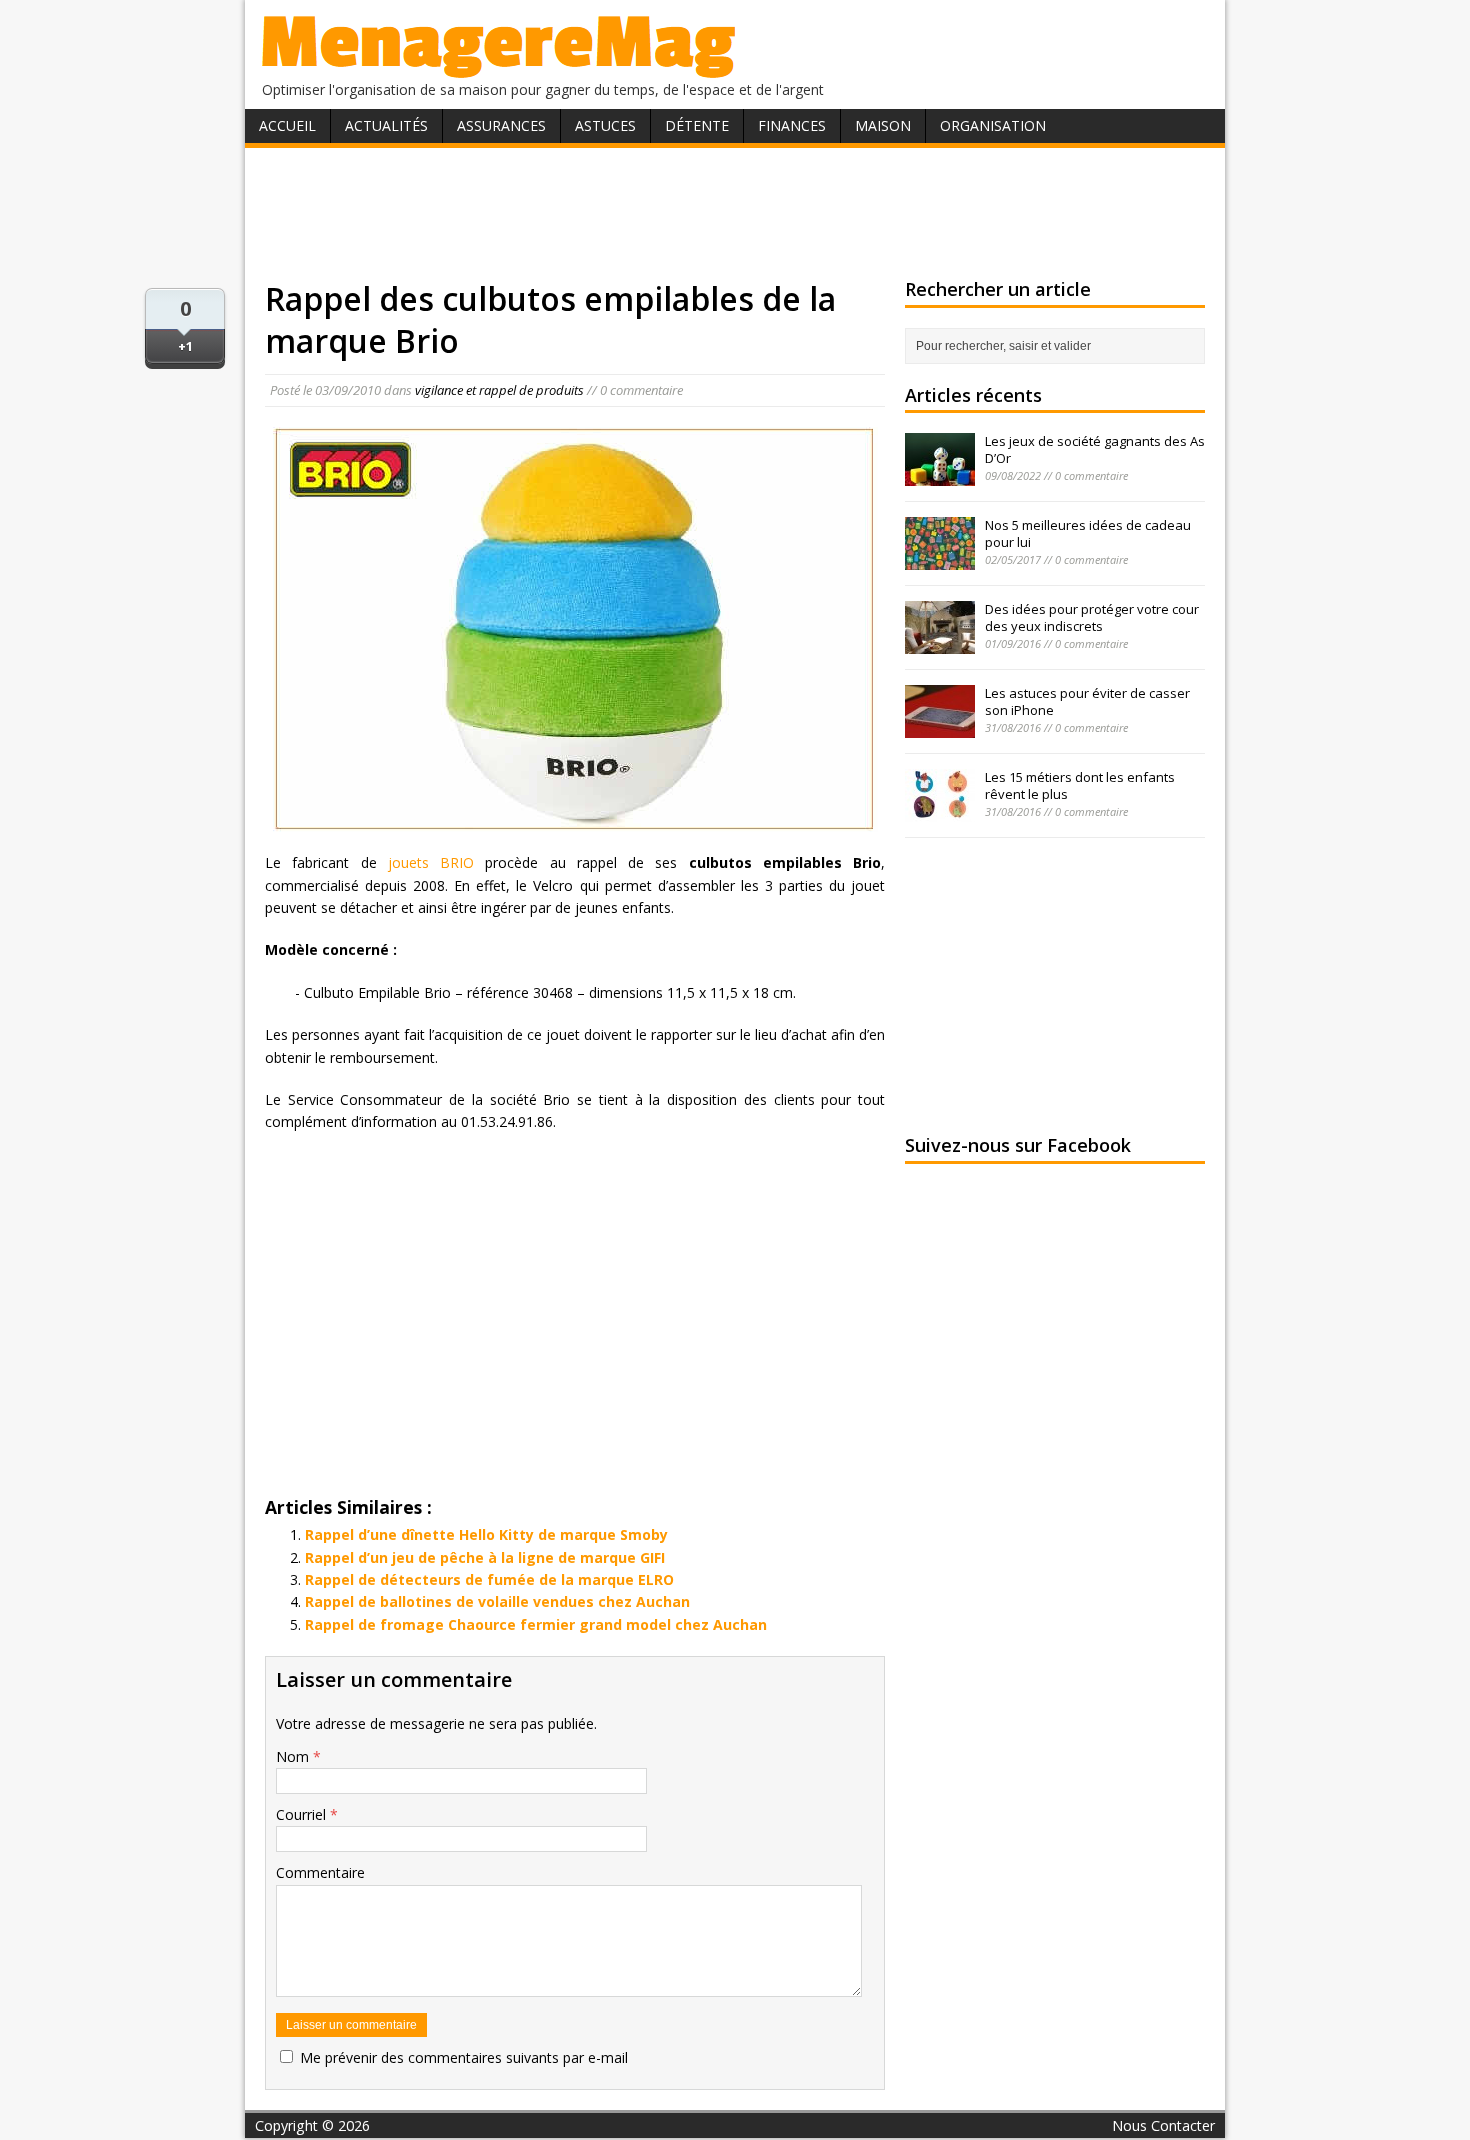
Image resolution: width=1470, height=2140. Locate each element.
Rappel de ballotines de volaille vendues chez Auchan (497, 1601)
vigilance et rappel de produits (499, 390)
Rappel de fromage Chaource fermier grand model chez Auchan (536, 1624)
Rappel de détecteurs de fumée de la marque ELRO (489, 1579)
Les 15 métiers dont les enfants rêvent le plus (1080, 785)
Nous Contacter (1163, 2125)
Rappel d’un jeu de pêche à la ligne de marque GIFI (485, 1557)
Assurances (501, 125)
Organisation (993, 125)
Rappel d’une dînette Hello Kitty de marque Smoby (486, 1534)
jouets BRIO (426, 862)
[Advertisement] (735, 213)
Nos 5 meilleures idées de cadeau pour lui (1088, 533)
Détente (697, 125)
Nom (294, 1756)
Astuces (605, 125)
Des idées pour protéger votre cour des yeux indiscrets (1092, 617)
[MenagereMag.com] (499, 69)
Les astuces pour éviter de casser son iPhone (1087, 701)
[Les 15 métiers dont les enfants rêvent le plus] (940, 811)
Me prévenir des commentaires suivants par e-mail (464, 2057)
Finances (792, 125)
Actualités (386, 125)
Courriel (303, 1814)
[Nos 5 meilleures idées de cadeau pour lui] (940, 559)
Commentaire (320, 1872)
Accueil (287, 125)
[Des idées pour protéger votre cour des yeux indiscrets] (940, 643)
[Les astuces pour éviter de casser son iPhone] (940, 727)
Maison (883, 125)
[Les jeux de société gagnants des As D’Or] (940, 475)
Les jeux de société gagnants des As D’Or (1095, 449)
